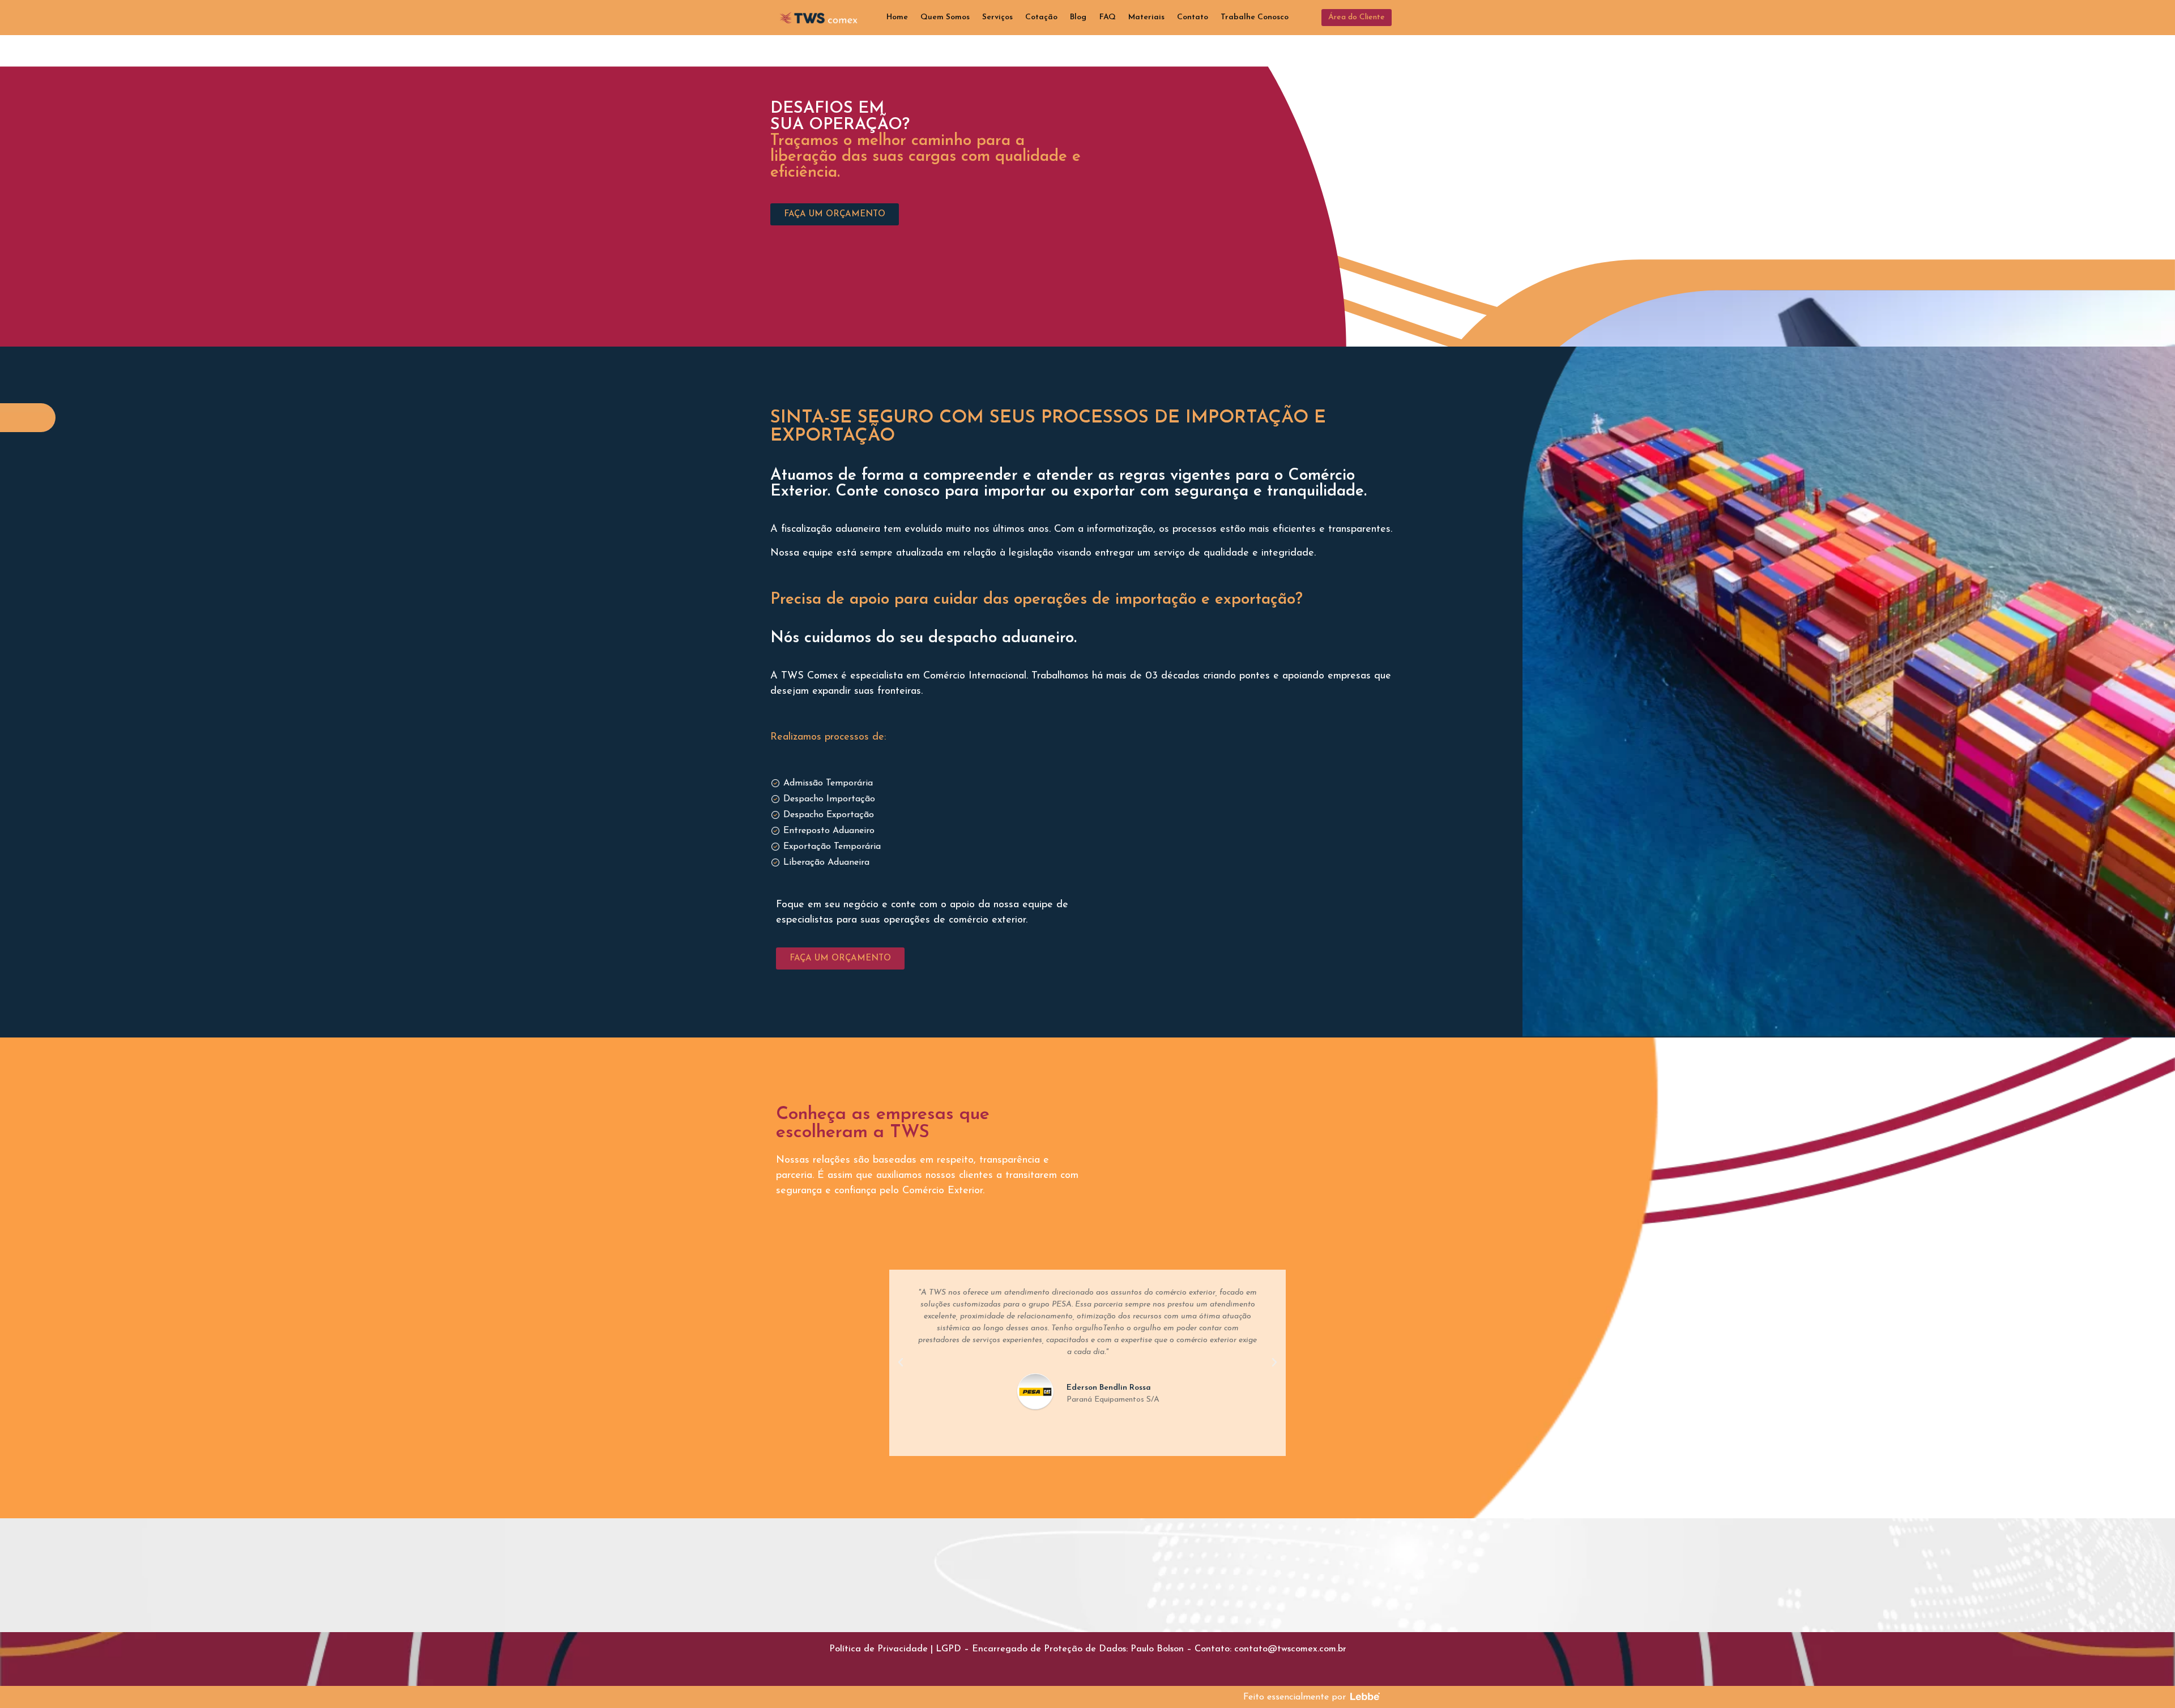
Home (897, 17)
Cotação (1041, 17)
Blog (1078, 17)
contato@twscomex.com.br (1290, 1649)
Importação (1247, 418)
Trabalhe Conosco (1255, 17)
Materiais (1146, 17)
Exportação (833, 436)
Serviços (997, 17)
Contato (1193, 17)
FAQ (1108, 17)
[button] (1357, 18)
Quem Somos (945, 17)
